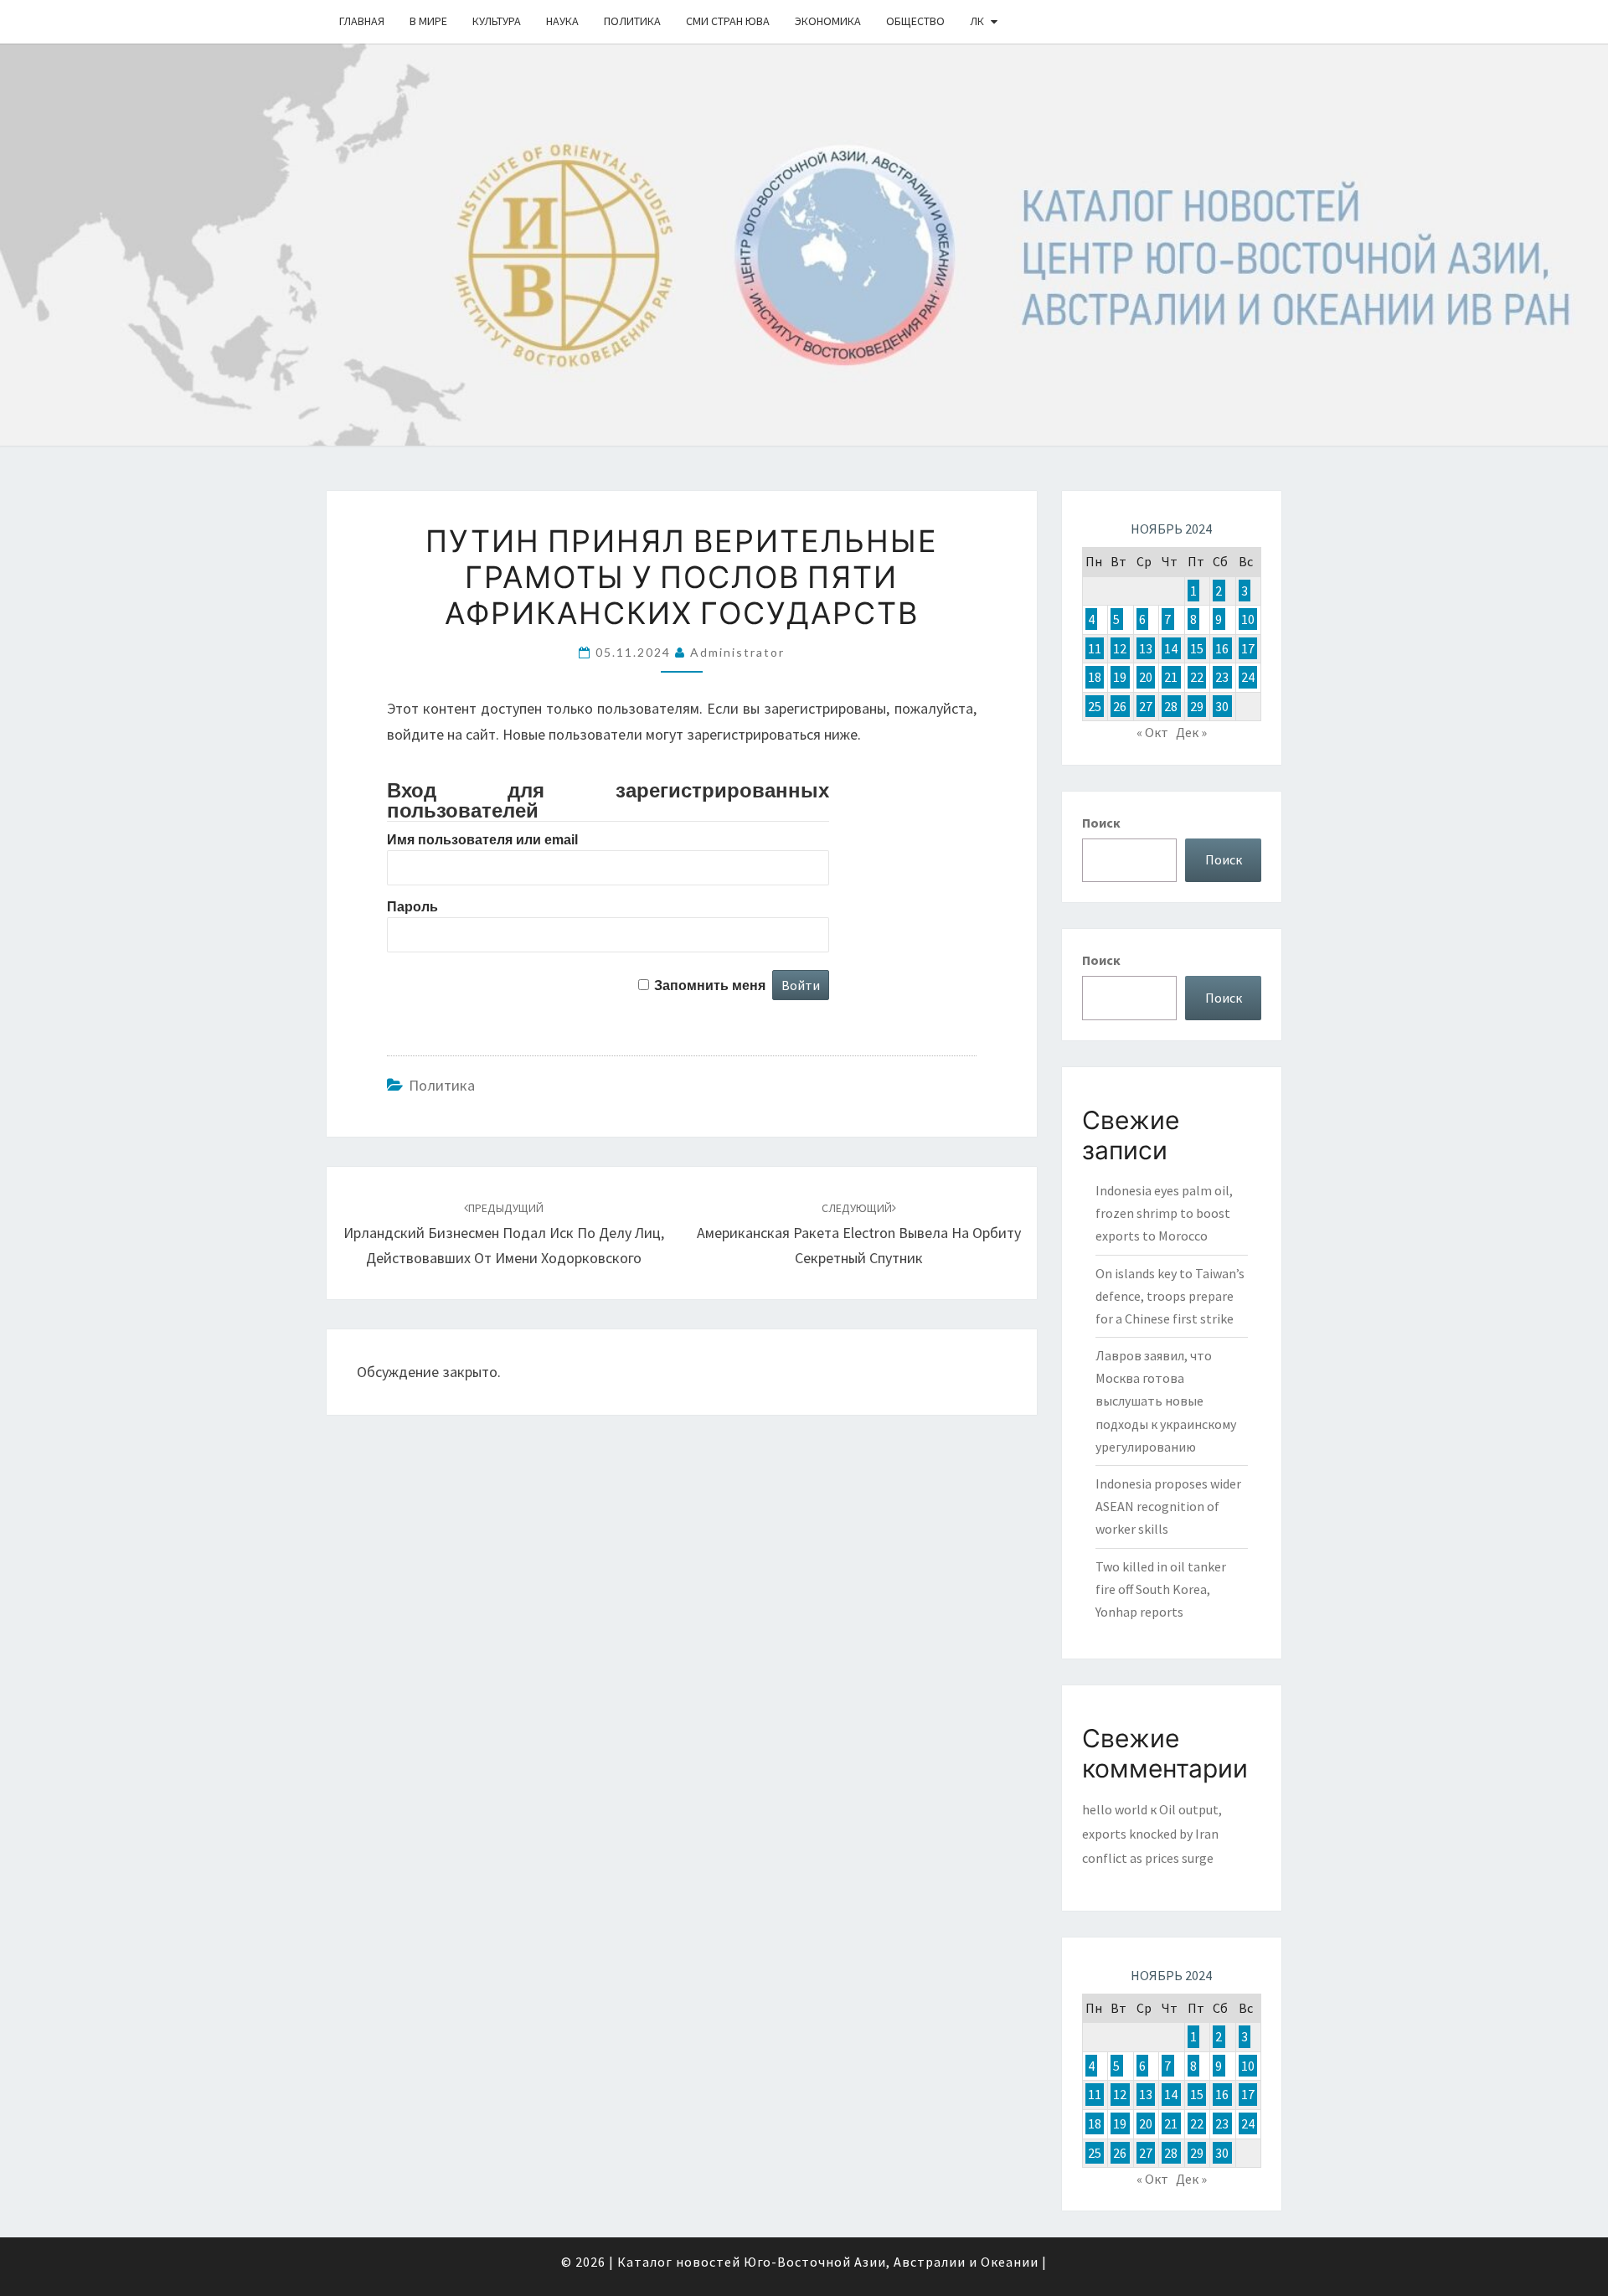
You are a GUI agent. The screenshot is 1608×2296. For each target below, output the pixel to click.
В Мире (428, 21)
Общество (915, 21)
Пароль (412, 907)
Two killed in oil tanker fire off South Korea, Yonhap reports (1161, 1589)
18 (1095, 677)
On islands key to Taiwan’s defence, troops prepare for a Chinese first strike (1170, 1296)
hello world (1115, 1809)
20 (1146, 677)
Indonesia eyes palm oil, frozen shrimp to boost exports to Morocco (1164, 1213)
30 (1222, 706)
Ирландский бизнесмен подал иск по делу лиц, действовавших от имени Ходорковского (504, 1234)
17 (1248, 648)
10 (1248, 619)
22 (1197, 677)
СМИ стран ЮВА (728, 21)
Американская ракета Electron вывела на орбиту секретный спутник (859, 1234)
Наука (562, 21)
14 (1171, 648)
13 (1146, 648)
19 (1120, 677)
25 (1095, 706)
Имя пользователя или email (482, 840)
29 (1197, 706)
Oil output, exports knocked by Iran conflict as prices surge (1152, 1834)
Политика (632, 21)
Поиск (1101, 823)
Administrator (737, 652)
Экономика (828, 21)
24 (1248, 677)
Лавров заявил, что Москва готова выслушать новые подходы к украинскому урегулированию (1166, 1401)
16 (1222, 648)
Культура (497, 21)
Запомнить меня (710, 985)
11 (1095, 648)
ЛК (977, 21)
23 (1222, 677)
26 (1120, 706)
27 (1146, 706)
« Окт (1152, 732)
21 (1171, 677)
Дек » (1191, 732)
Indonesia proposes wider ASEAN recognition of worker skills (1168, 1506)
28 (1171, 706)
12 (1120, 648)
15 (1197, 648)
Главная (362, 21)
